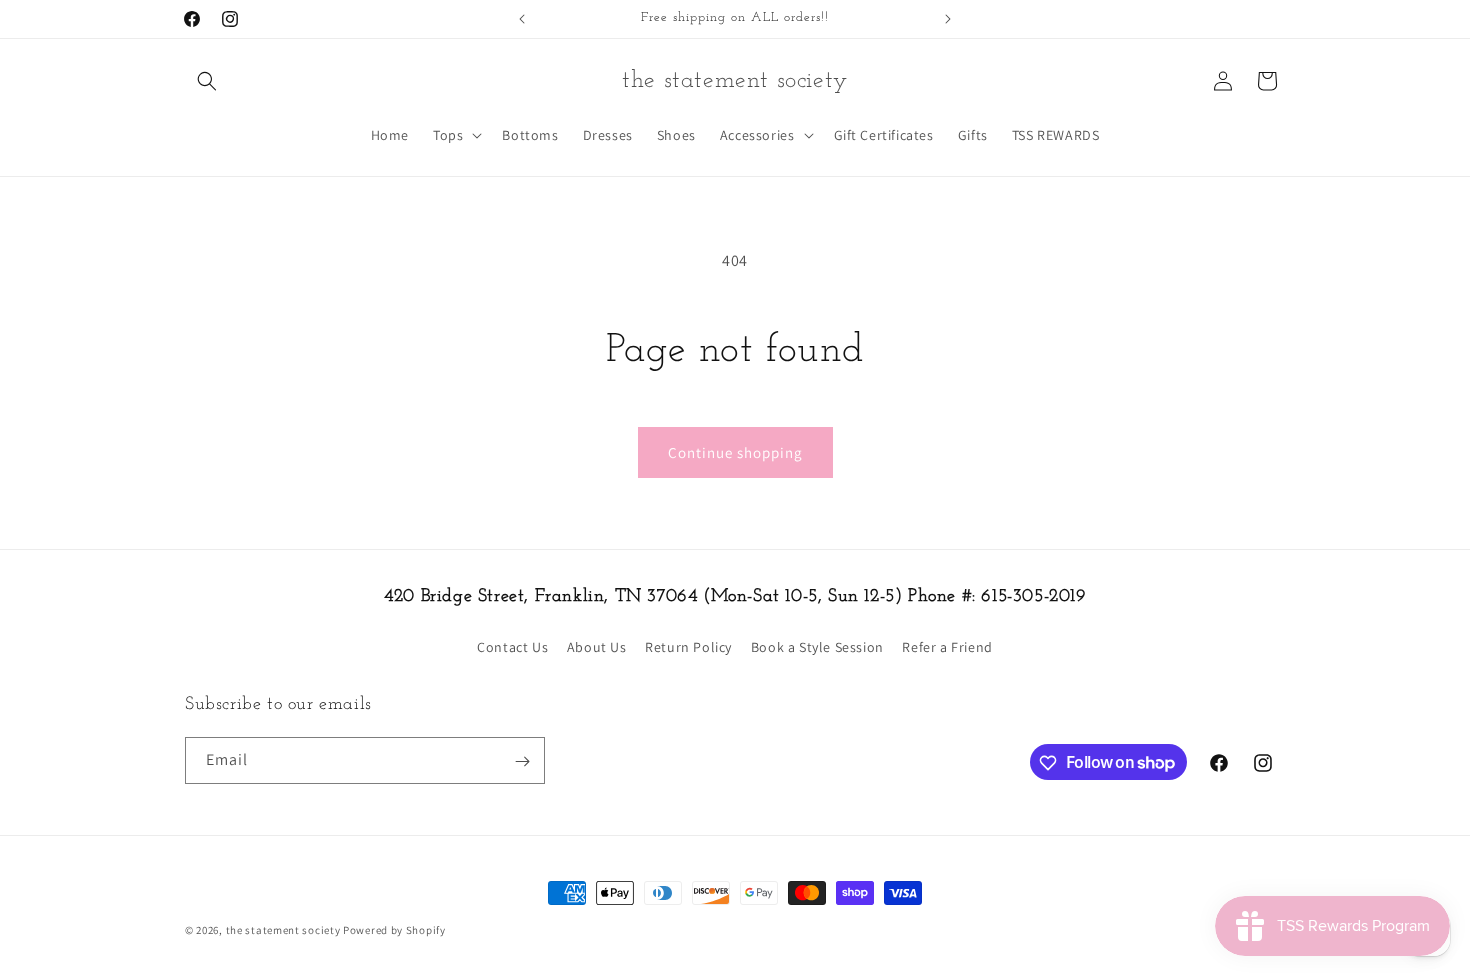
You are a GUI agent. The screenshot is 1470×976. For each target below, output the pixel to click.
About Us (597, 646)
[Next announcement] (948, 19)
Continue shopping (735, 452)
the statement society (283, 930)
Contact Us (512, 646)
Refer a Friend (947, 646)
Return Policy (688, 646)
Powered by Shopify (394, 930)
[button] (207, 81)
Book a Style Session (817, 646)
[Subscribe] (522, 761)
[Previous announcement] (522, 19)
